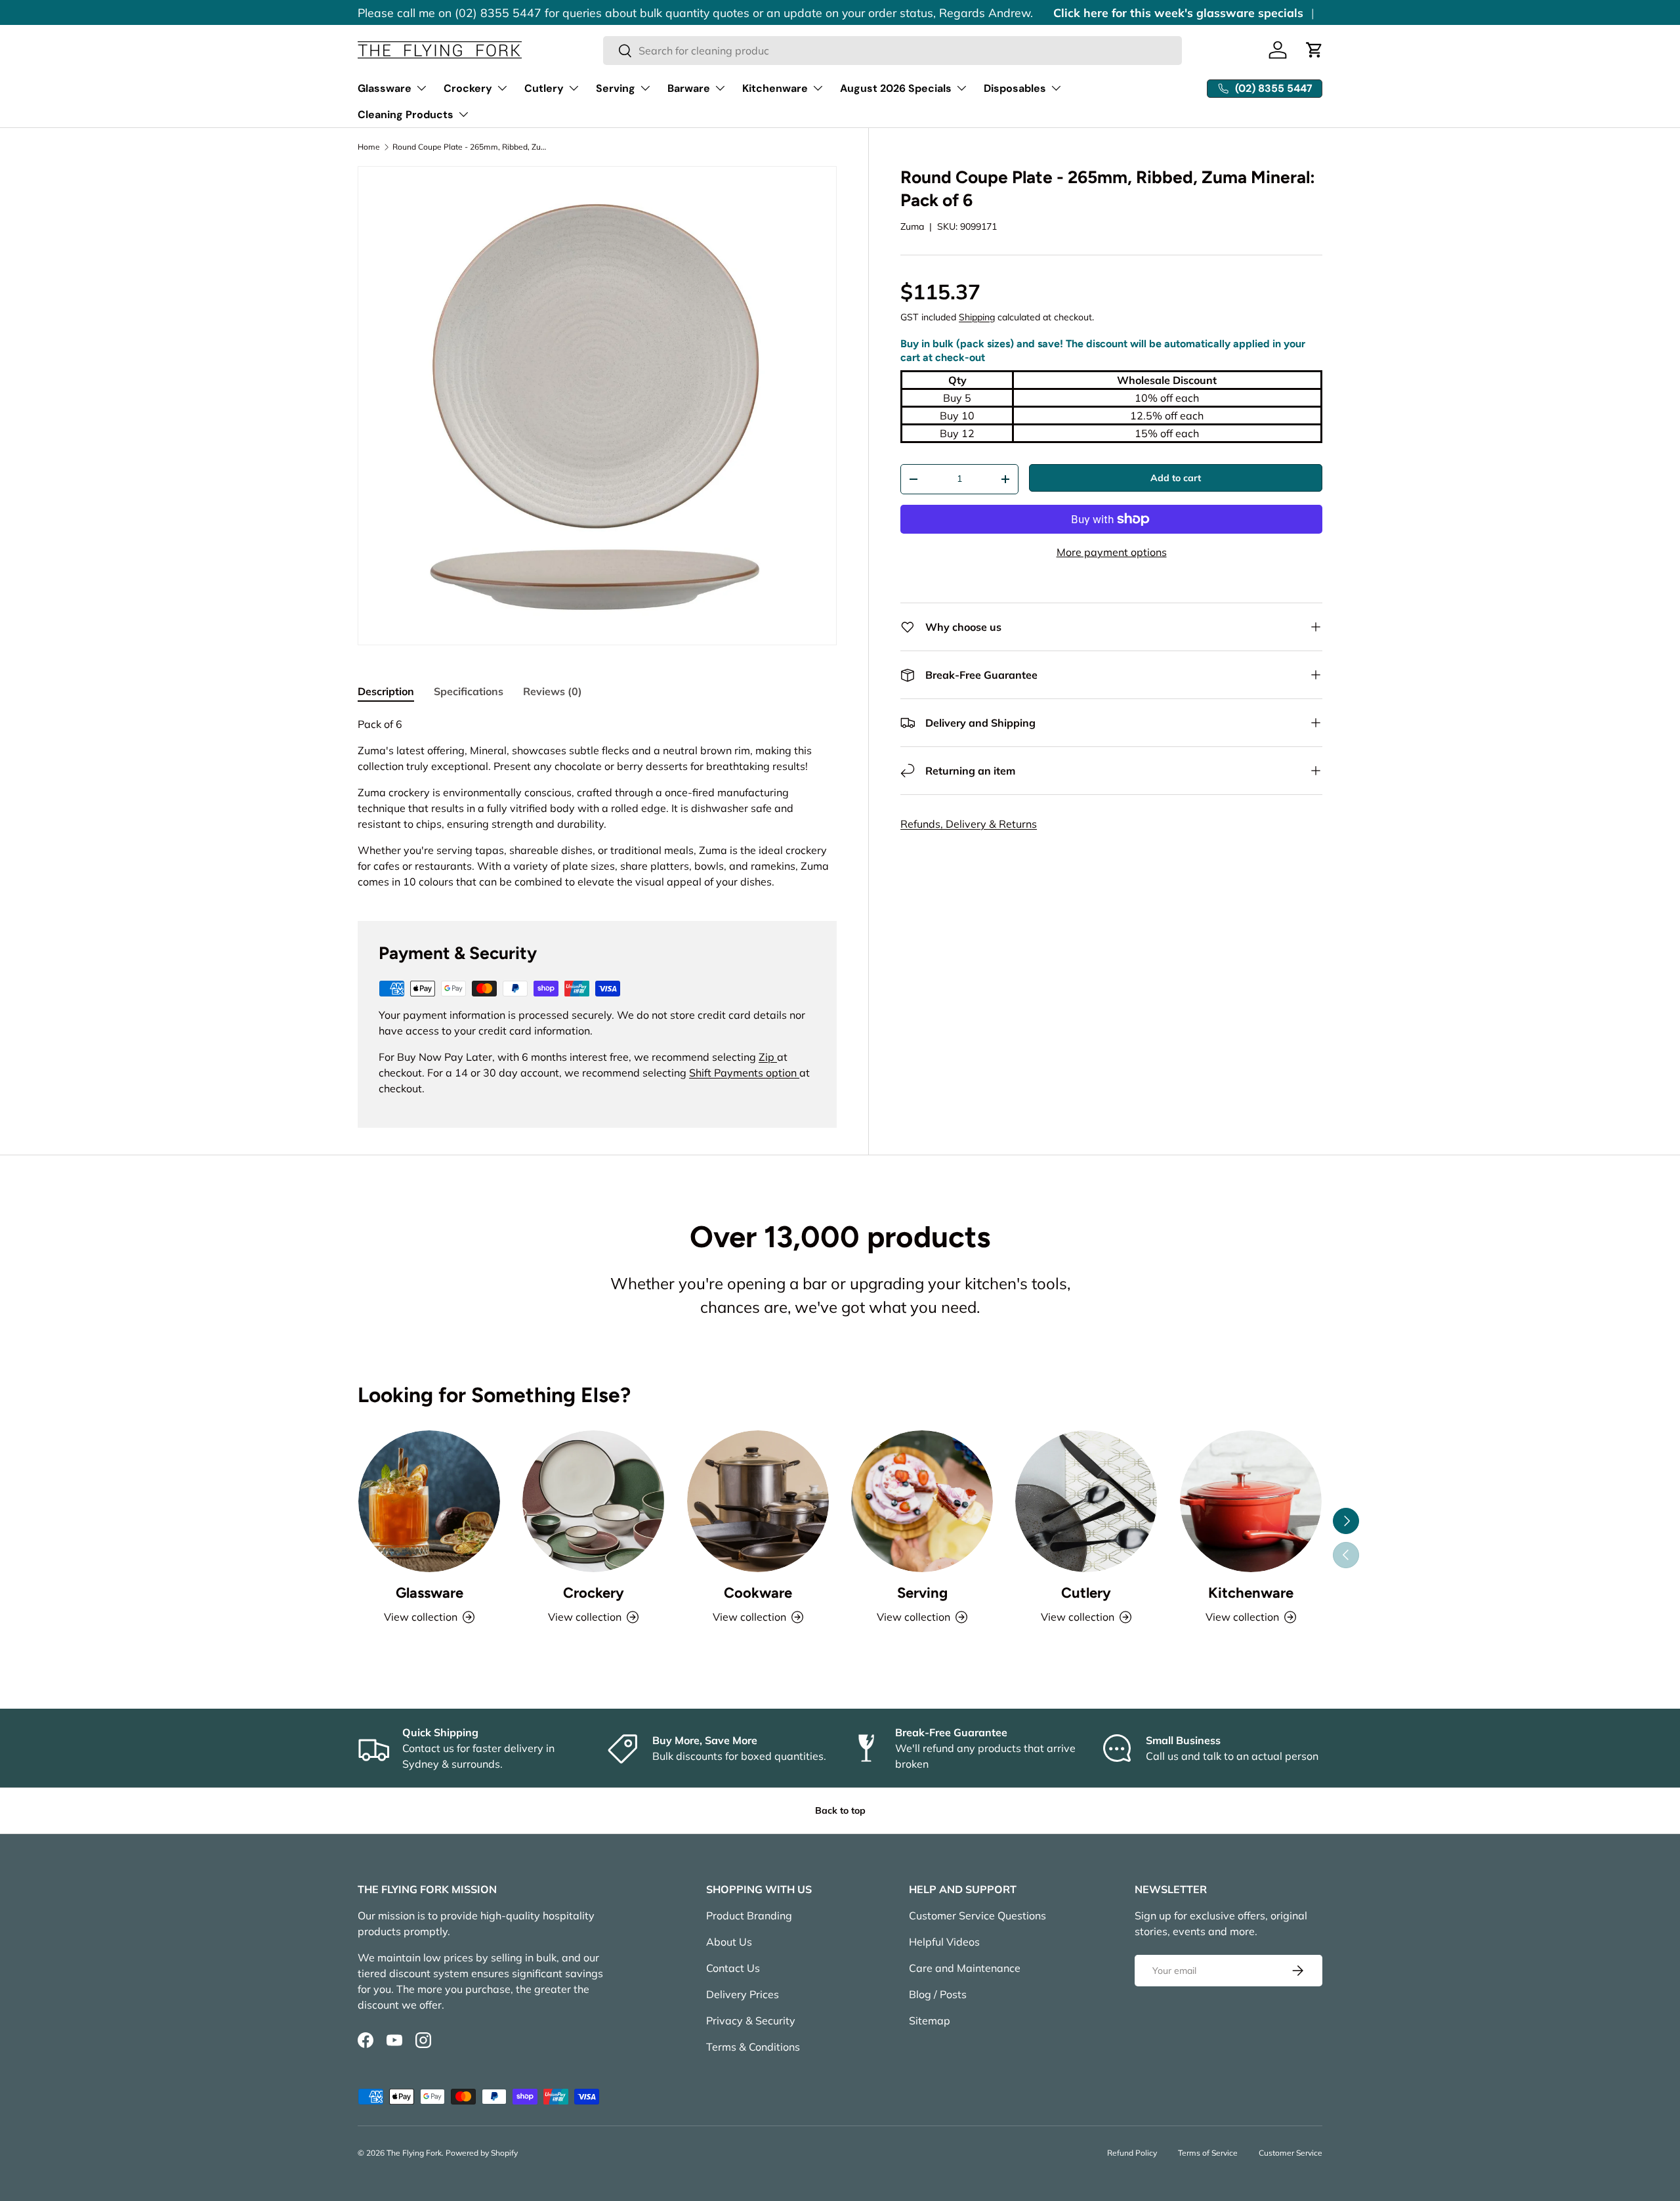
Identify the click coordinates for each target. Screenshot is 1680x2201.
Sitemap (930, 2020)
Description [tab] (386, 691)
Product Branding (749, 1915)
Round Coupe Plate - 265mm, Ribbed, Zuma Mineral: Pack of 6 (471, 147)
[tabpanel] (597, 803)
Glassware (385, 88)
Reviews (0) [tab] (553, 691)
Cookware (758, 1593)
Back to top (840, 1810)
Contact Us (733, 1968)
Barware (689, 88)
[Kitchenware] (1251, 1501)
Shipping (977, 317)
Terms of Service (1208, 2153)
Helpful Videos (944, 1942)
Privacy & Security (751, 2020)
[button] (1314, 50)
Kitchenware (775, 88)
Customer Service (1291, 2153)
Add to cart (1176, 478)
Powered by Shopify (482, 2153)
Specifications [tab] (469, 691)
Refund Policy (1132, 2153)
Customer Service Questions (977, 1915)
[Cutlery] (1086, 1501)
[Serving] (922, 1501)
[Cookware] (758, 1501)
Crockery (468, 88)
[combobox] (893, 51)
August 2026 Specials (896, 88)
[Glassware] (429, 1501)
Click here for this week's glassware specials (1178, 12)
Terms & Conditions (753, 2047)
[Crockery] (593, 1501)
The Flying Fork (414, 2153)
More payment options (1112, 552)
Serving (616, 88)
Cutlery (544, 88)
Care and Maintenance (965, 1968)
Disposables (1015, 88)
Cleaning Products (406, 115)
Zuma (912, 226)
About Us (729, 1942)
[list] (597, 406)
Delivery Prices (743, 1994)
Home (369, 147)
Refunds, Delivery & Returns (969, 824)
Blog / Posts (938, 1994)
